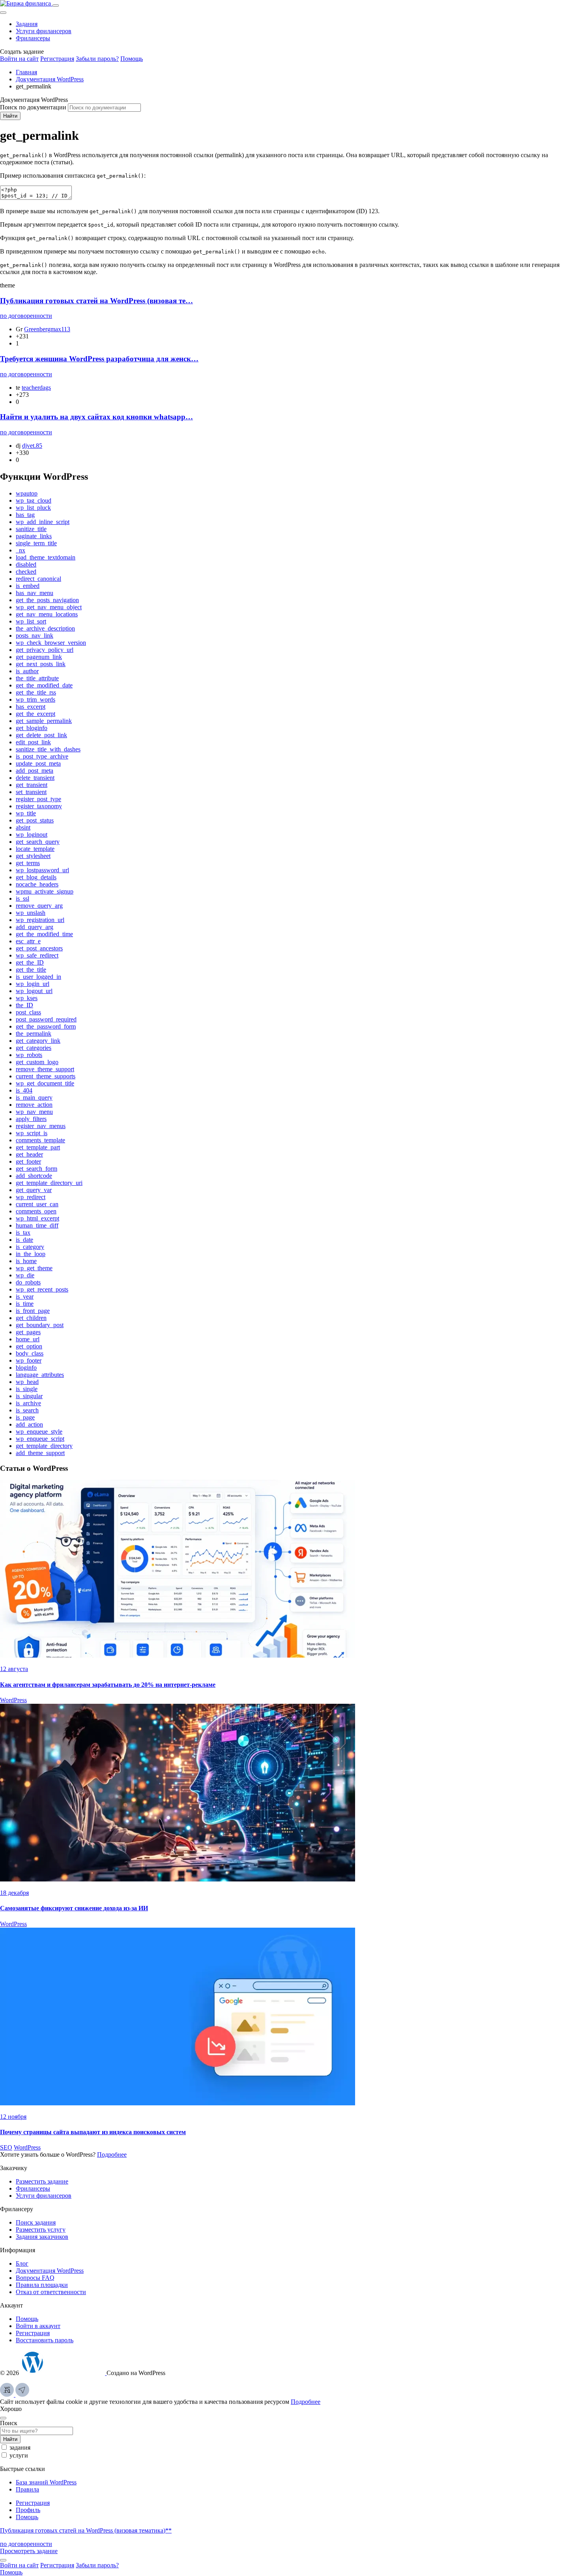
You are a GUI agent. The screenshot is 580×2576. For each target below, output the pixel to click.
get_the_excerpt (36, 714)
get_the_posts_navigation (47, 600)
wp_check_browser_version (51, 643)
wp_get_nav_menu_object (49, 607)
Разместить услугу (41, 2230)
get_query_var (34, 1190)
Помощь (132, 59)
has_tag (25, 515)
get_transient (32, 785)
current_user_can (37, 1204)
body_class (30, 1353)
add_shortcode (34, 1176)
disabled (26, 564)
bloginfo (26, 1368)
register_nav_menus (41, 1126)
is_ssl (22, 898)
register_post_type (38, 799)
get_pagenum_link (39, 657)
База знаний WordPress (46, 2482)
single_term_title (36, 543)
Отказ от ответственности (51, 2292)
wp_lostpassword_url (42, 870)
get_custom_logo (37, 1062)
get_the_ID (30, 962)
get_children (31, 1318)
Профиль (28, 2510)
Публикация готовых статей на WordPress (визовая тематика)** (86, 2530)
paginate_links (34, 536)
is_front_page (33, 1311)
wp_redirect (31, 1197)
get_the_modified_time (44, 934)
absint (23, 827)
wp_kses (27, 998)
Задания (27, 24)
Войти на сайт (19, 59)
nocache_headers (37, 884)
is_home (26, 1261)
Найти (10, 116)
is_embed (28, 586)
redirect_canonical (38, 579)
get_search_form (36, 1169)
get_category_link (38, 1041)
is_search (27, 1410)
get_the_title (31, 970)
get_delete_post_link (41, 735)
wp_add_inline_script (43, 522)
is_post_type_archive (42, 756)
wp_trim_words (36, 699)
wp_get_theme (34, 1268)
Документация (50, 2271)
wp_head (27, 1382)
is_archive (28, 1403)
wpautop (27, 493)
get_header (29, 1154)
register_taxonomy (39, 806)
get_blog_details (36, 877)
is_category (30, 1247)
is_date (24, 1240)
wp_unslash (31, 913)
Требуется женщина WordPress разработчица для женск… (99, 359)
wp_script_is (32, 1133)
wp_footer (29, 1360)
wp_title (26, 813)
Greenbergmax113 (47, 329)
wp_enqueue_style (39, 1432)
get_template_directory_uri (49, 1183)
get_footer (28, 1161)
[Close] (3, 13)
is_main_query (34, 1097)
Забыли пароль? (97, 59)
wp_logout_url (34, 991)
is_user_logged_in (38, 977)
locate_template (35, 849)
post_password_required (46, 1019)
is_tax (23, 1233)
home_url (28, 1339)
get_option (29, 1346)
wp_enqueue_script (40, 1439)
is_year (25, 1296)
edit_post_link (33, 742)
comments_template (40, 1140)
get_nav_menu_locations (47, 614)
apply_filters (31, 1119)
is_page (25, 1417)
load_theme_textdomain (46, 557)
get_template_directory (44, 1446)
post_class (28, 1012)
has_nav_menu (35, 593)
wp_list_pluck (33, 508)
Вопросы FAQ (35, 2278)
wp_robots (29, 1055)
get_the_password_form (46, 1026)
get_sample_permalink (44, 721)
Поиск (9, 2423)
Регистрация (57, 59)
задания (20, 2447)
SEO (6, 2147)
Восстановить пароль (45, 2340)
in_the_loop (31, 1254)
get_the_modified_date (44, 685)
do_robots (28, 1282)
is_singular (29, 1396)
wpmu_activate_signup (45, 891)
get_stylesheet (33, 856)
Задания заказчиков (42, 2237)
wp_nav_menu (34, 1112)
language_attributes (40, 1375)
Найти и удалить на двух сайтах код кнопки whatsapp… (96, 417)
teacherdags (36, 388)
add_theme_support (40, 1453)
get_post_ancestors (39, 948)
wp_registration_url (40, 920)
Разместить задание (42, 2181)
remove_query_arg (39, 906)
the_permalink (34, 1034)
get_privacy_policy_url (45, 650)
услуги (19, 2455)
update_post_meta (38, 763)
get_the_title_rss (36, 692)
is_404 (24, 1090)
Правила (27, 2489)
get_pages (28, 1332)
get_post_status (35, 820)
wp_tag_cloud (34, 500)
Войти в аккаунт (38, 2326)
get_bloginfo (32, 728)
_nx (21, 550)
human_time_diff (37, 1225)
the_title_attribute (37, 678)
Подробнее (112, 2154)
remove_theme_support (45, 1069)
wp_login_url (33, 984)
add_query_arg (35, 927)
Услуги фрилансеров (44, 31)
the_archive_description (45, 628)
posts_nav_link (35, 636)
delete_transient (35, 778)
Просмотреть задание (29, 2551)
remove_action (34, 1105)
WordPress (13, 1700)
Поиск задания (36, 2222)
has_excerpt (31, 707)
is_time (25, 1304)
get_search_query (38, 842)
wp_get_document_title (45, 1083)
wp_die (25, 1275)
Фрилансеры (33, 38)
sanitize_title (31, 529)
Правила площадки (42, 2285)
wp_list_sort (31, 621)
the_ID (24, 1005)
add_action (29, 1424)
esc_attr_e (28, 941)
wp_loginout (32, 835)
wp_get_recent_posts (42, 1289)
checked (26, 572)
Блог (22, 2263)
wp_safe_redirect (37, 955)
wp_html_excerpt (37, 1218)
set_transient (31, 792)
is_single (27, 1389)
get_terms (28, 863)
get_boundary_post (40, 1325)
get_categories (34, 1048)
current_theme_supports (46, 1076)
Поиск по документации (33, 107)
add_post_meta (35, 771)
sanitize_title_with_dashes (48, 749)
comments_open (36, 1211)
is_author (27, 671)
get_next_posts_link (41, 664)
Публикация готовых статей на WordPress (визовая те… (96, 301)
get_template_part (38, 1147)
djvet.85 (32, 446)
